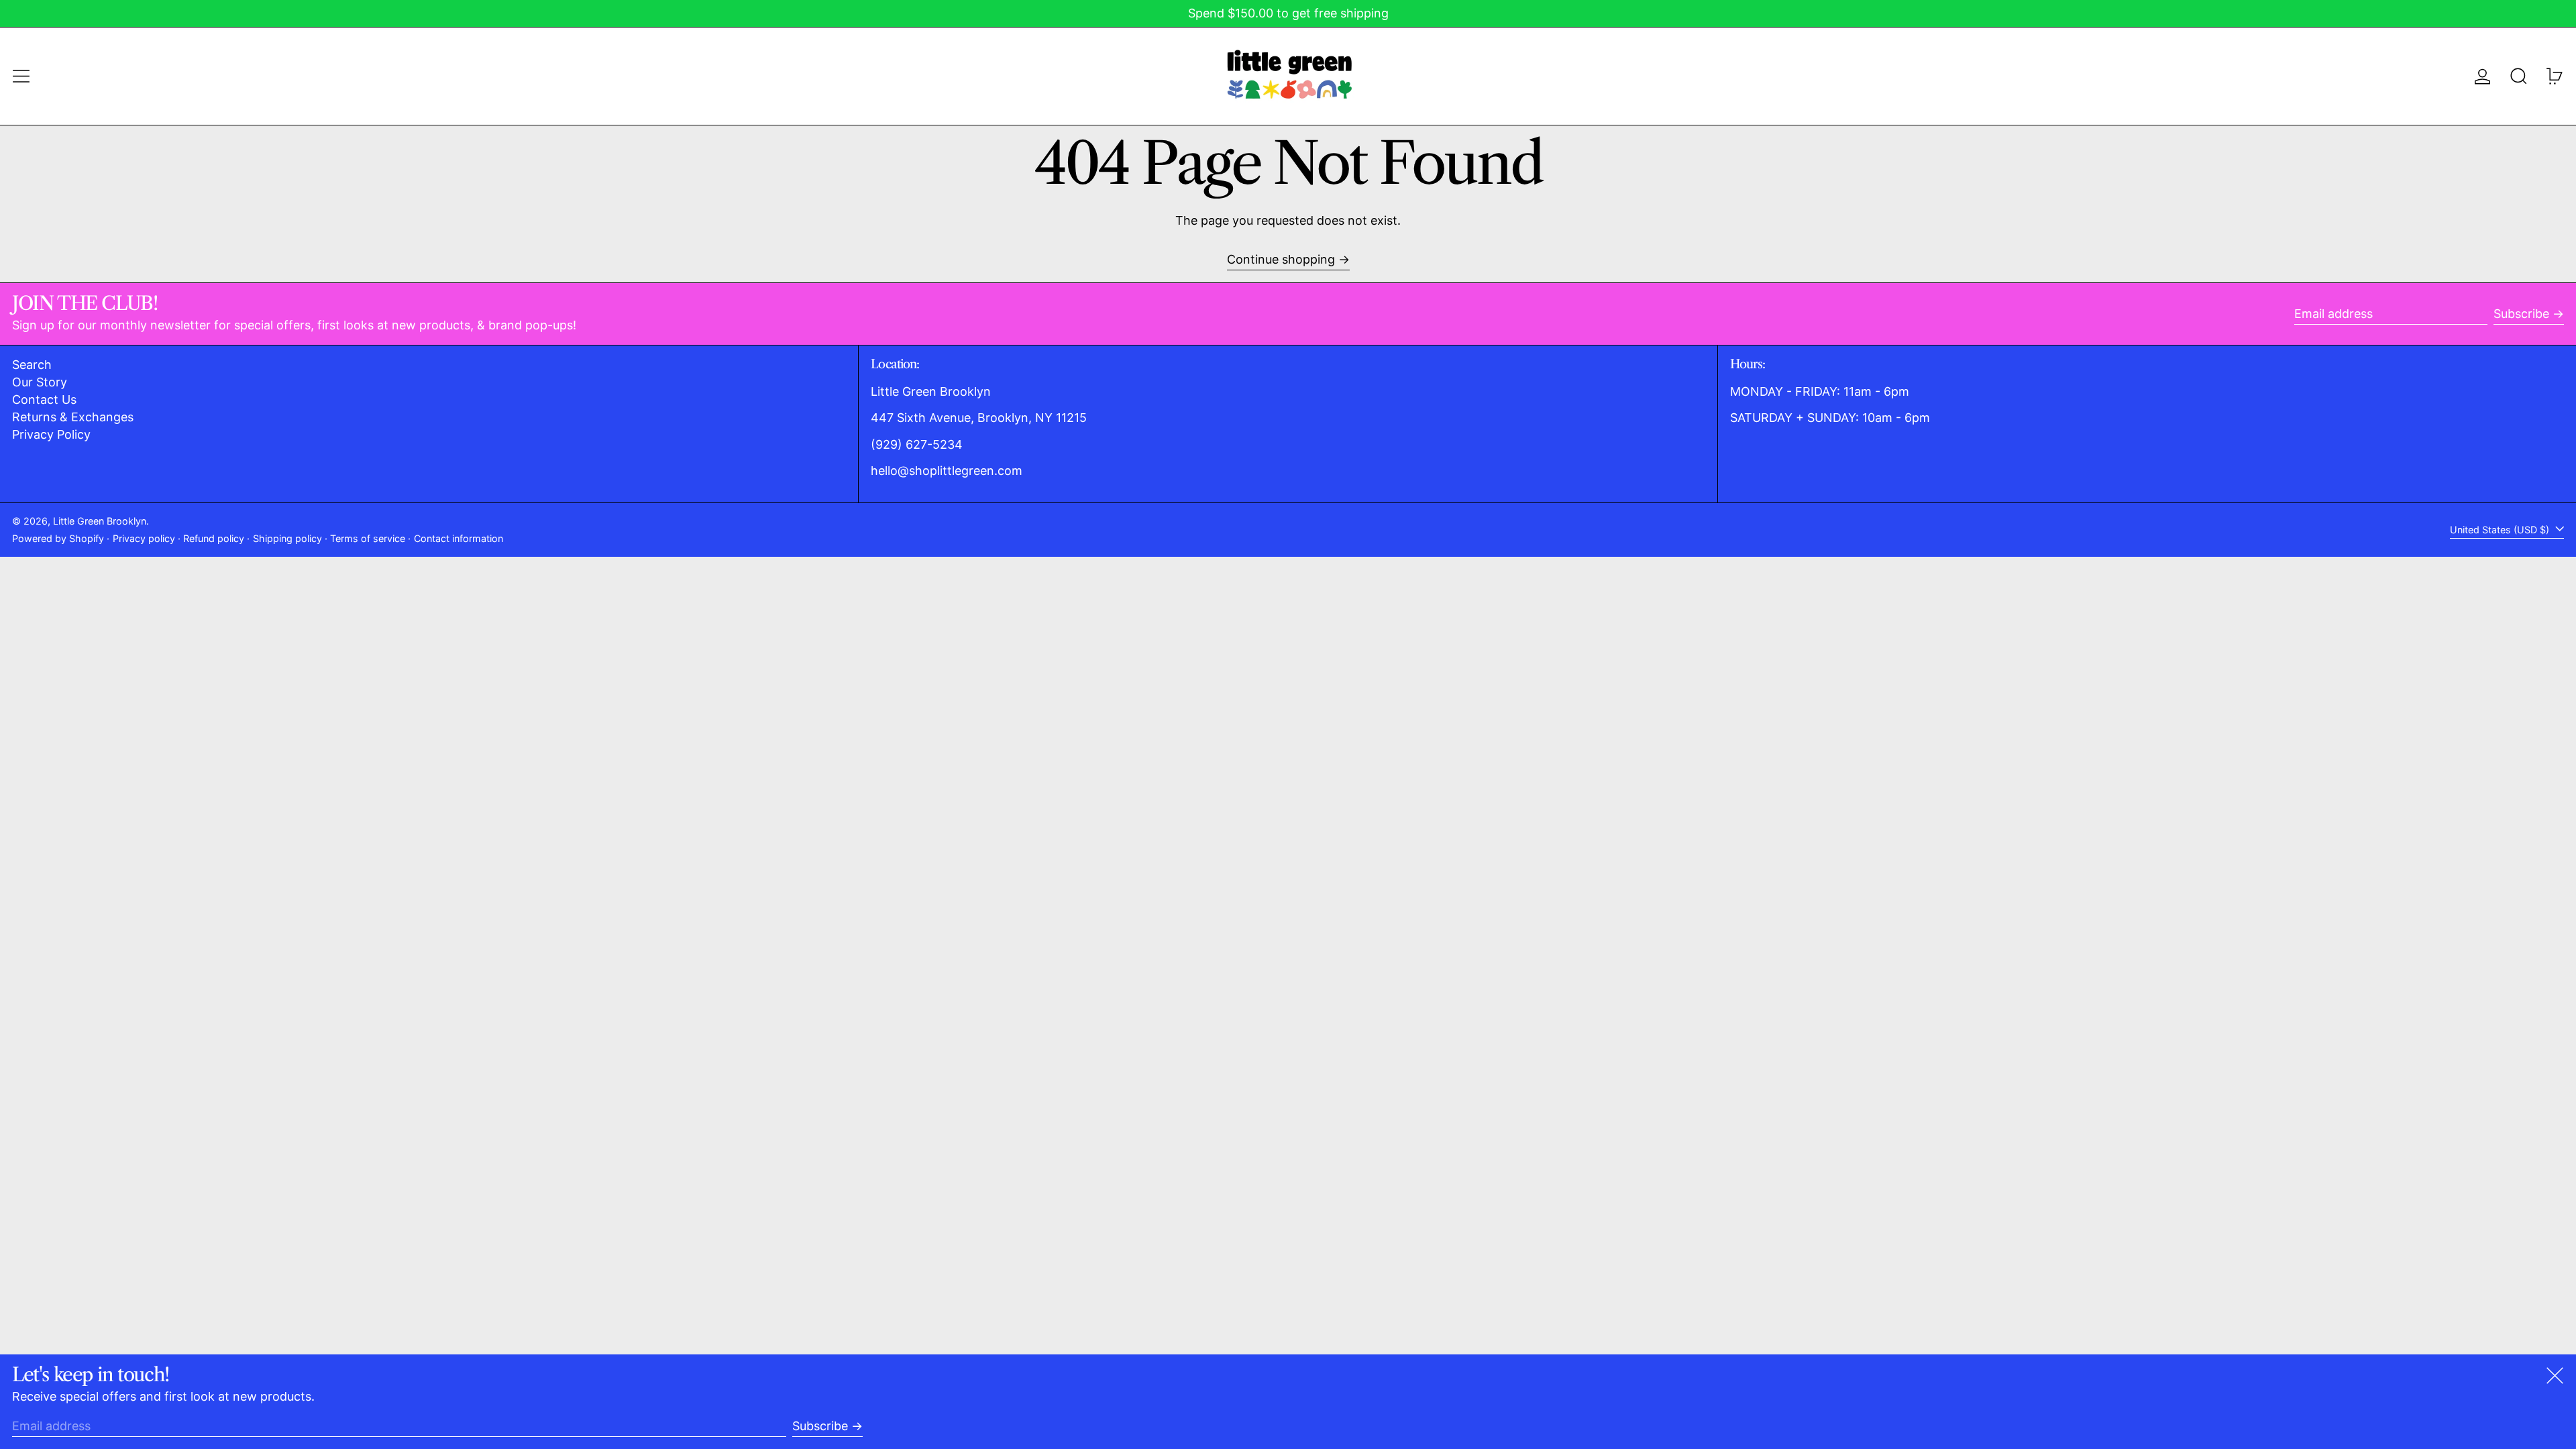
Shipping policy (287, 538)
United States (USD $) (2501, 530)
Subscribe (2521, 314)
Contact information (459, 538)
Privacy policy (144, 538)
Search (32, 365)
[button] (2519, 76)
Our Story (40, 382)
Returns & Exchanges (73, 417)
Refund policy (214, 538)
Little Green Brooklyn (100, 521)
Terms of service (368, 538)
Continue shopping (1281, 259)
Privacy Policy (51, 434)
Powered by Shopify (58, 538)
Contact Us (44, 399)
